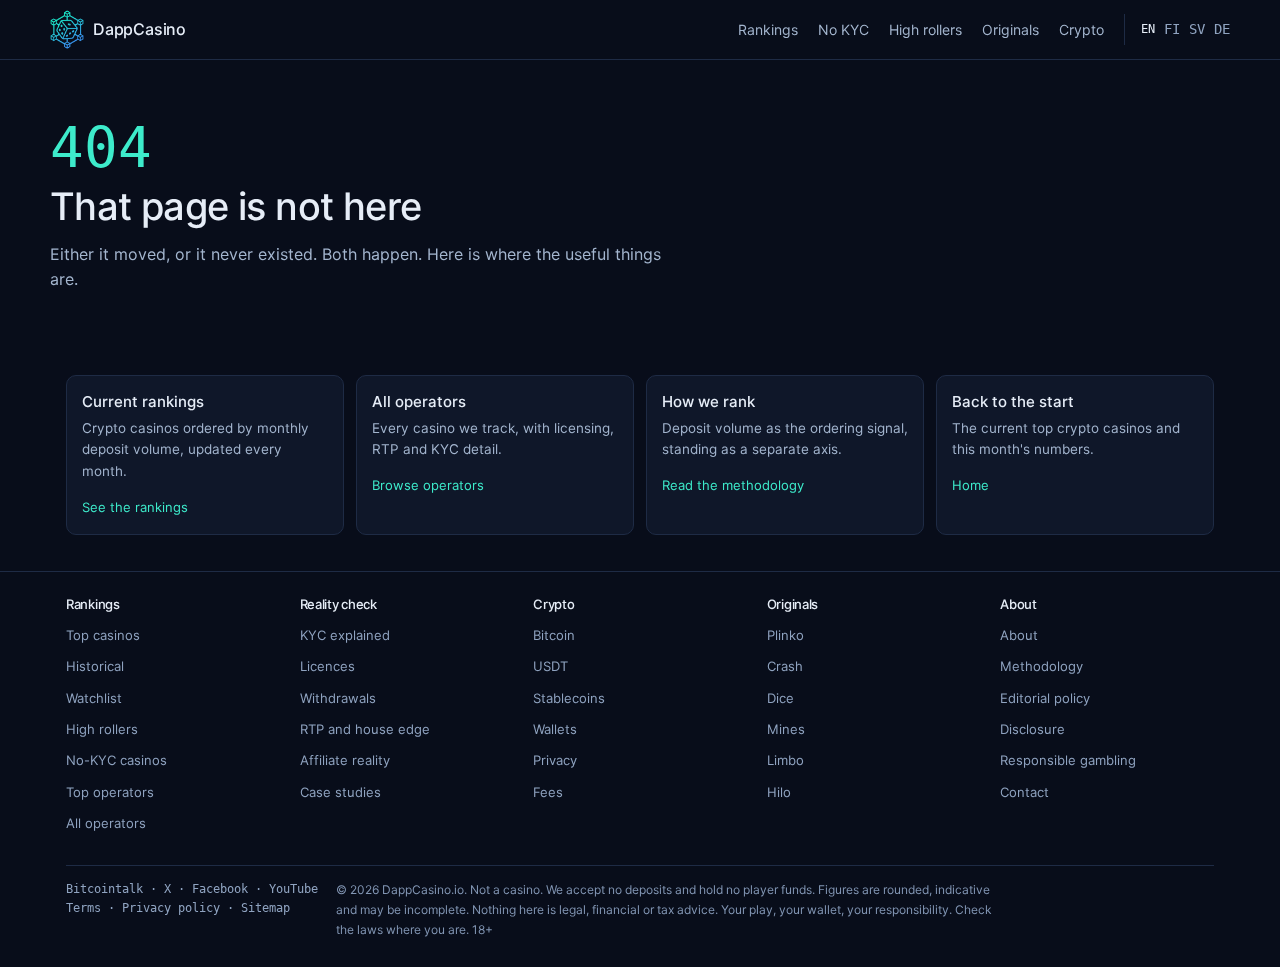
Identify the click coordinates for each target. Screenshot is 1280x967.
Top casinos (103, 635)
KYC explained (345, 635)
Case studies (340, 792)
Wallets (555, 729)
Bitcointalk (104, 889)
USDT (550, 666)
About (1019, 635)
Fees (548, 792)
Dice (780, 698)
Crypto (1081, 29)
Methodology (1041, 666)
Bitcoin (554, 635)
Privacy (555, 760)
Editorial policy (1045, 698)
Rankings (768, 29)
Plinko (785, 635)
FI (1172, 29)
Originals (1010, 29)
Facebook (220, 889)
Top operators (110, 792)
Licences (327, 666)
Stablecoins (569, 698)
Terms (83, 908)
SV (1197, 29)
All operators (106, 823)
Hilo (779, 792)
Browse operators (428, 485)
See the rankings (135, 507)
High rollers (925, 29)
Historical (95, 666)
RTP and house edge (365, 729)
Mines (786, 729)
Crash (785, 666)
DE (1222, 29)
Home (970, 485)
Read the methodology (733, 485)
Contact (1024, 792)
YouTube (293, 889)
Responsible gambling (1068, 760)
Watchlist (94, 698)
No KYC (843, 29)
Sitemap (265, 908)
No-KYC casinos (116, 760)
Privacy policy (171, 908)
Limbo (785, 760)
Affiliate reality (345, 760)
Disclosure (1032, 729)
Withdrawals (338, 698)
